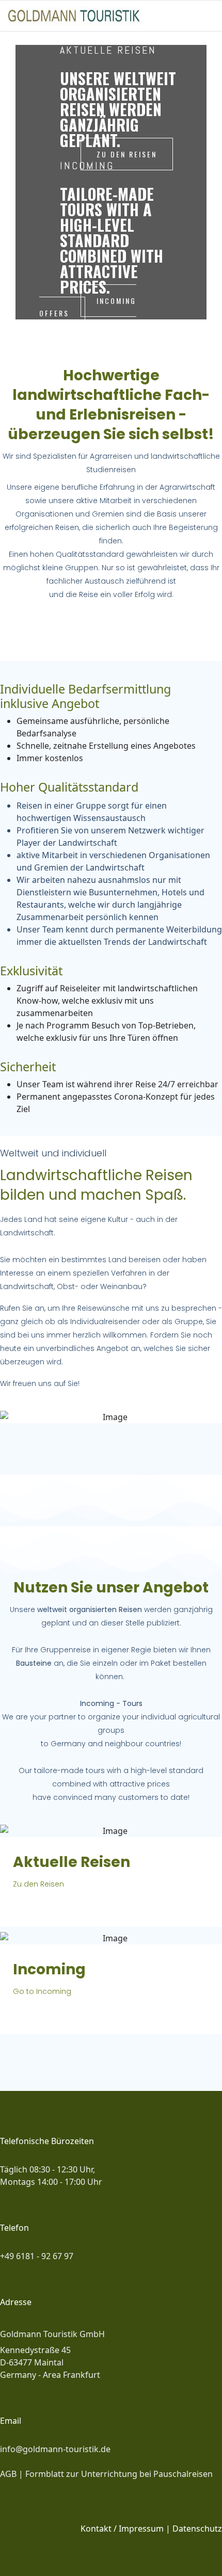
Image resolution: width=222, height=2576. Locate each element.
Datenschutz (197, 2529)
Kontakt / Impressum (122, 2529)
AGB (9, 2474)
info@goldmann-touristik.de (55, 2449)
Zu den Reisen (38, 1884)
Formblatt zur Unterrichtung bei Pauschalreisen (119, 2474)
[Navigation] (210, 16)
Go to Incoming (42, 1991)
